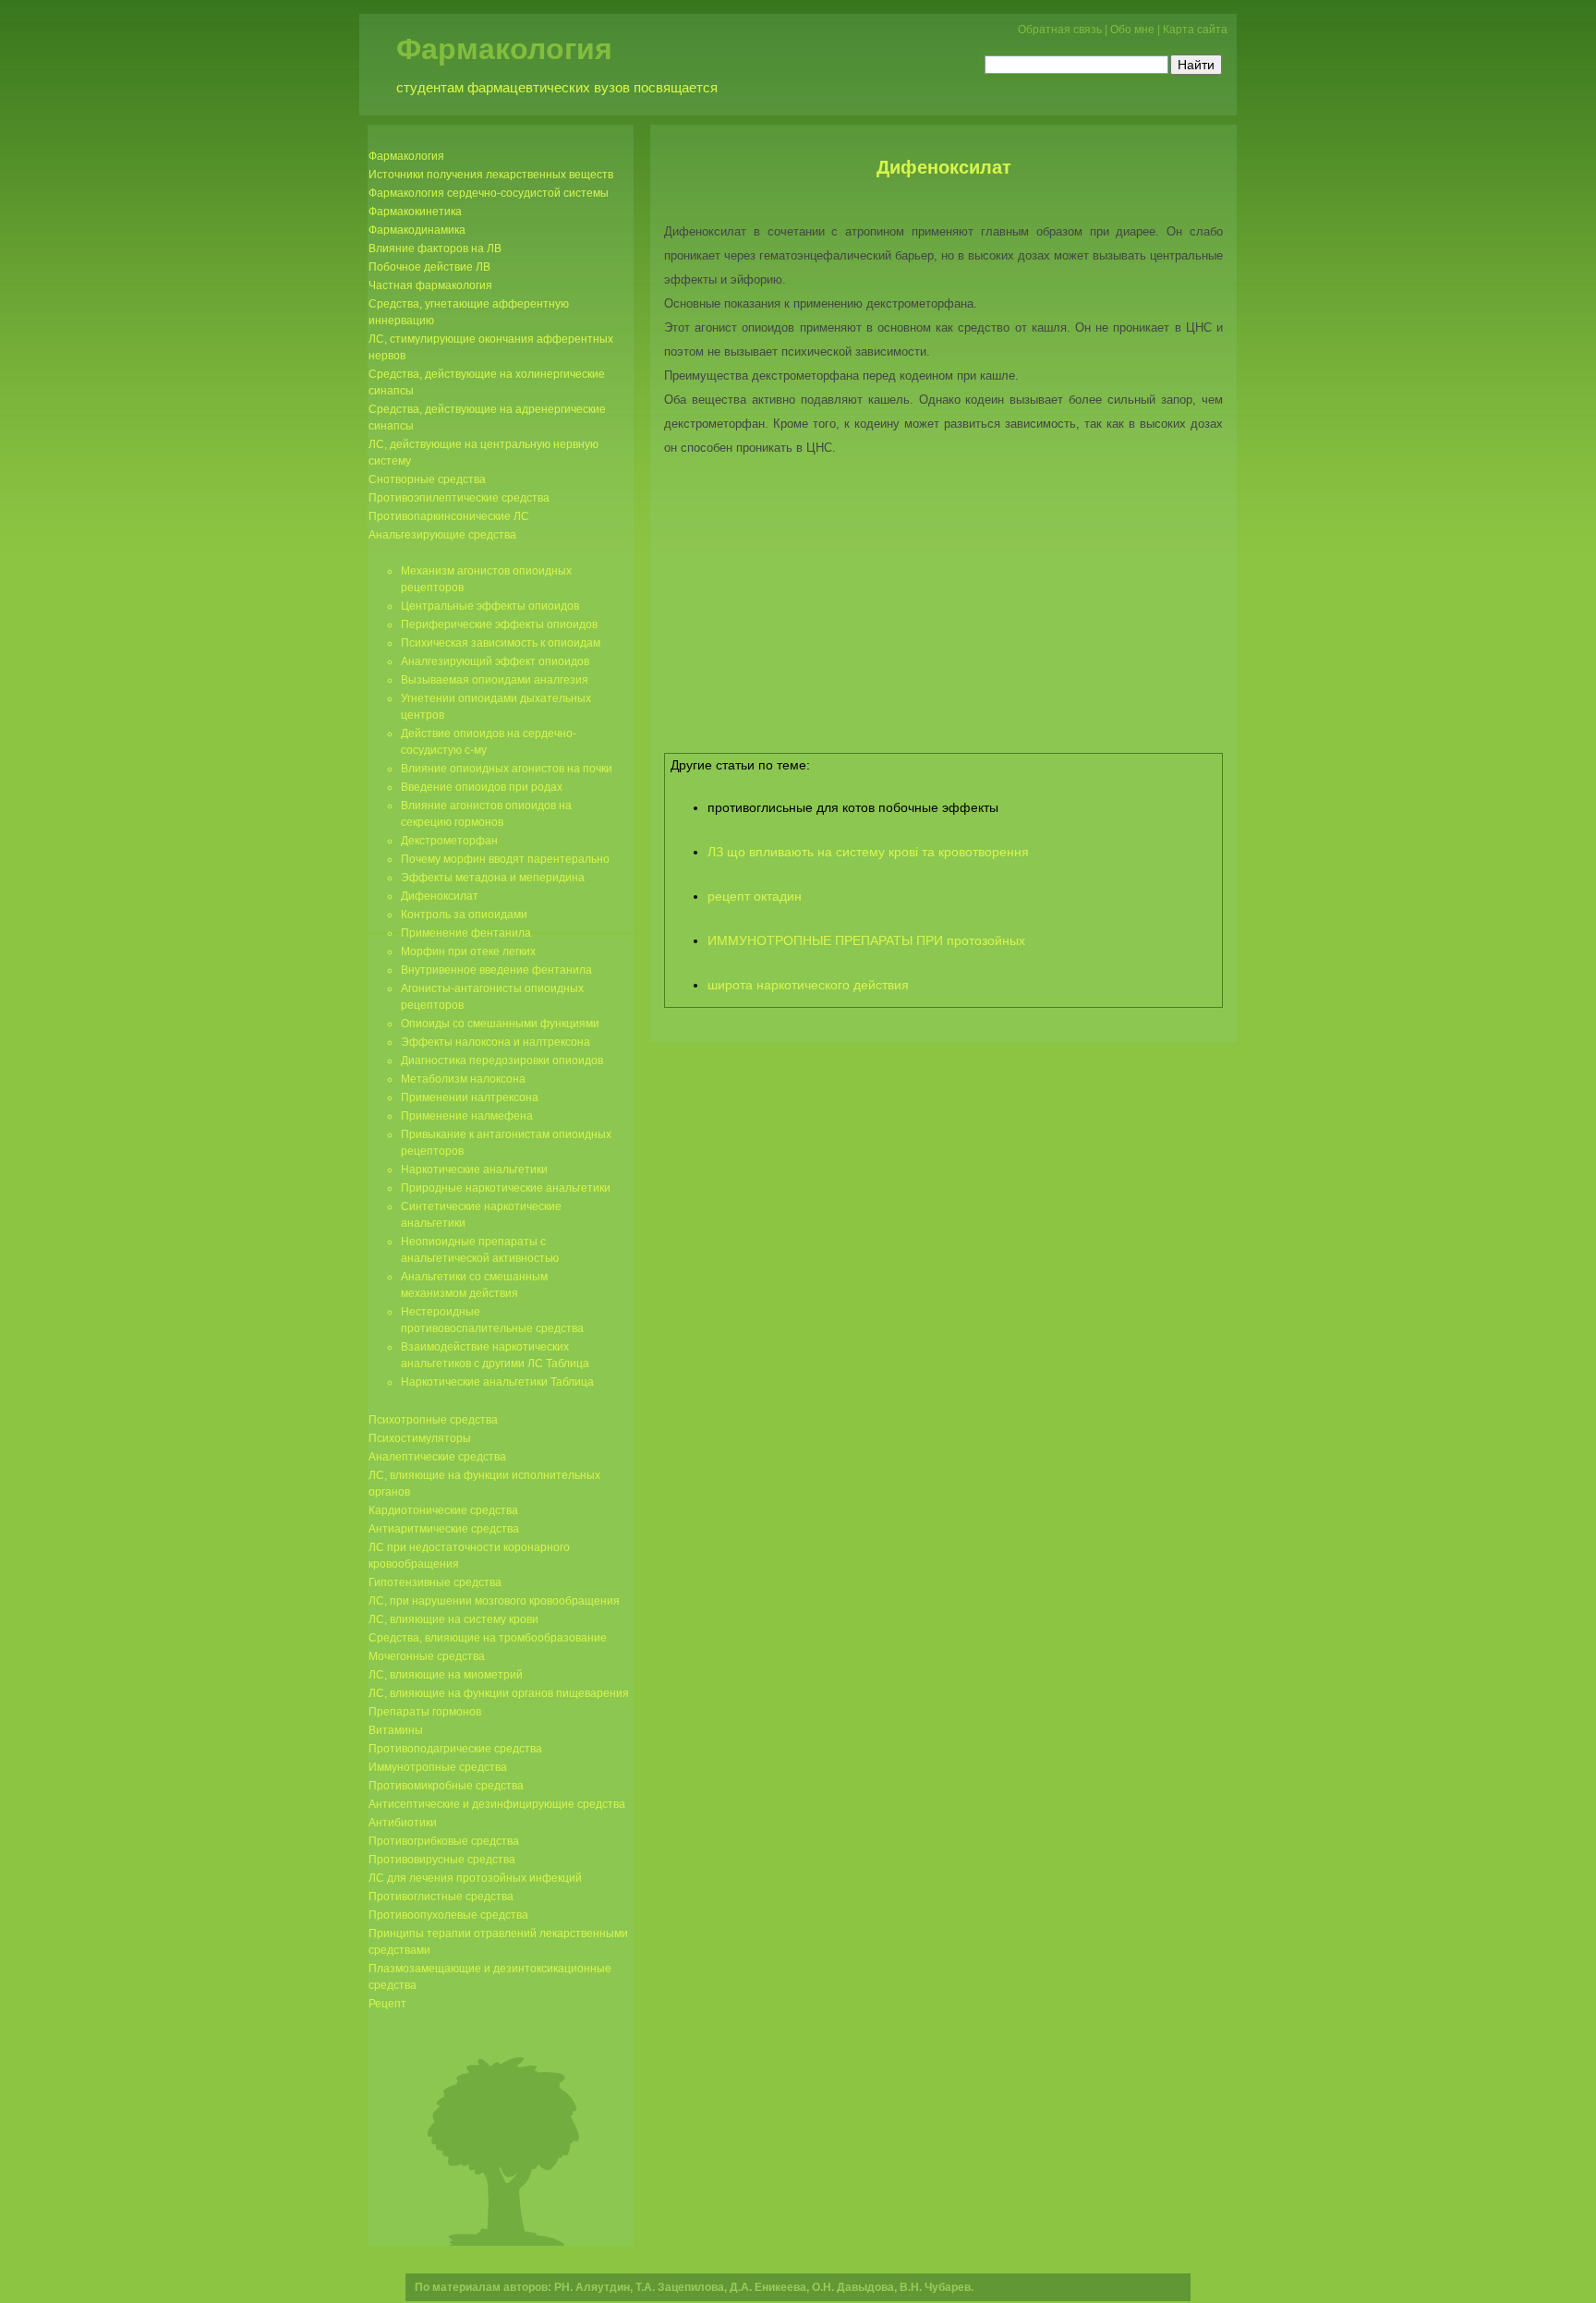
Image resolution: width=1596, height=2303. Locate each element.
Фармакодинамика (417, 230)
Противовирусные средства (442, 1860)
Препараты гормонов (425, 1712)
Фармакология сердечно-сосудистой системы (489, 193)
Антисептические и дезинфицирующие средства (497, 1804)
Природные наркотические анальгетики (506, 1188)
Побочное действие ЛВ (429, 267)
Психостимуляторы (420, 1438)
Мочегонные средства (427, 1656)
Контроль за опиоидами (464, 915)
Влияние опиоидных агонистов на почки (507, 769)
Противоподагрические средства (455, 1749)
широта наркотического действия (808, 985)
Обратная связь (1060, 30)
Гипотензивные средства (435, 1582)
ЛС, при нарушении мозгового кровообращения (494, 1601)
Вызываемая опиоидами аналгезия (495, 680)
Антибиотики (403, 1823)
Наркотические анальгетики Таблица (497, 1382)
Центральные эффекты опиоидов (490, 606)
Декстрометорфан (449, 841)
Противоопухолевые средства (448, 1915)
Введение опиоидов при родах (482, 787)
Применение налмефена (467, 1116)
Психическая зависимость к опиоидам (501, 643)
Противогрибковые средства (444, 1841)
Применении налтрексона (470, 1097)
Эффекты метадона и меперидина (493, 878)
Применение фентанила (466, 933)
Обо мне (1132, 30)
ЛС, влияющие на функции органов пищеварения (499, 1693)
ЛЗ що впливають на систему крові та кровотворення (868, 852)
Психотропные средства (433, 1420)
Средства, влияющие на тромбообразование (488, 1638)
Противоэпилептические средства (459, 498)
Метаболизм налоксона (463, 1079)
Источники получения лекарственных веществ (491, 175)
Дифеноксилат (944, 167)
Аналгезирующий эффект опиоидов (495, 661)
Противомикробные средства (446, 1786)
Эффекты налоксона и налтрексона (496, 1042)
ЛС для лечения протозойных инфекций (475, 1878)
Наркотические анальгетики (474, 1170)
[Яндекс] (1001, 62)
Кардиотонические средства (443, 1510)
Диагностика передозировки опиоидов (502, 1061)
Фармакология (504, 49)
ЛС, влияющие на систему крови (453, 1619)
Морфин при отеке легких (468, 952)
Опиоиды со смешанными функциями (500, 1024)
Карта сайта (1195, 30)
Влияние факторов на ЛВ (435, 248)
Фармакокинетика (415, 212)
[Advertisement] (944, 612)
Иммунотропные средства (438, 1767)
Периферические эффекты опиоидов (499, 624)
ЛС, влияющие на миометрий (446, 1675)
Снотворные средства (427, 479)
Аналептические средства (437, 1457)
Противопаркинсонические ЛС (449, 516)
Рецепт (387, 2004)
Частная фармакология (430, 285)
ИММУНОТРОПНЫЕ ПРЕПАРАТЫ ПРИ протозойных (866, 940)
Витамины (396, 1730)
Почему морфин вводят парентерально (505, 859)
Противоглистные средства (441, 1897)
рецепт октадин (755, 896)
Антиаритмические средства (444, 1529)
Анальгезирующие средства (442, 535)
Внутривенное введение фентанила (496, 970)
